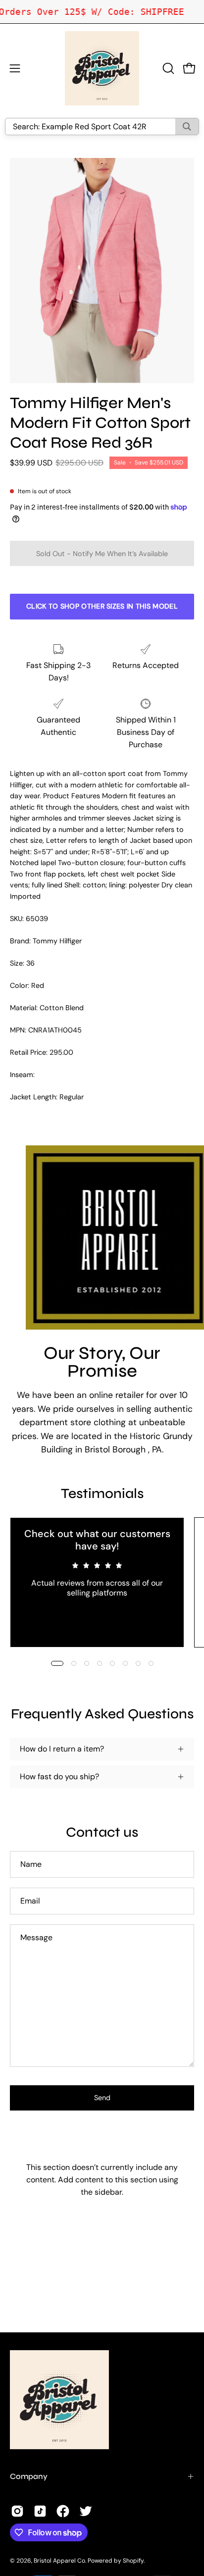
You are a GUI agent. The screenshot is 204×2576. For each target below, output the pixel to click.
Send (102, 2098)
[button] (167, 68)
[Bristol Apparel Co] (102, 68)
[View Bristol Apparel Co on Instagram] (17, 2511)
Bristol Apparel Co (59, 2561)
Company (29, 2476)
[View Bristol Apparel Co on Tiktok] (40, 2511)
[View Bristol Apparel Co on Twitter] (86, 2511)
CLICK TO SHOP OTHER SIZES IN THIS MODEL (102, 606)
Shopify (133, 2561)
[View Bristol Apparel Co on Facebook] (63, 2511)
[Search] (187, 127)
